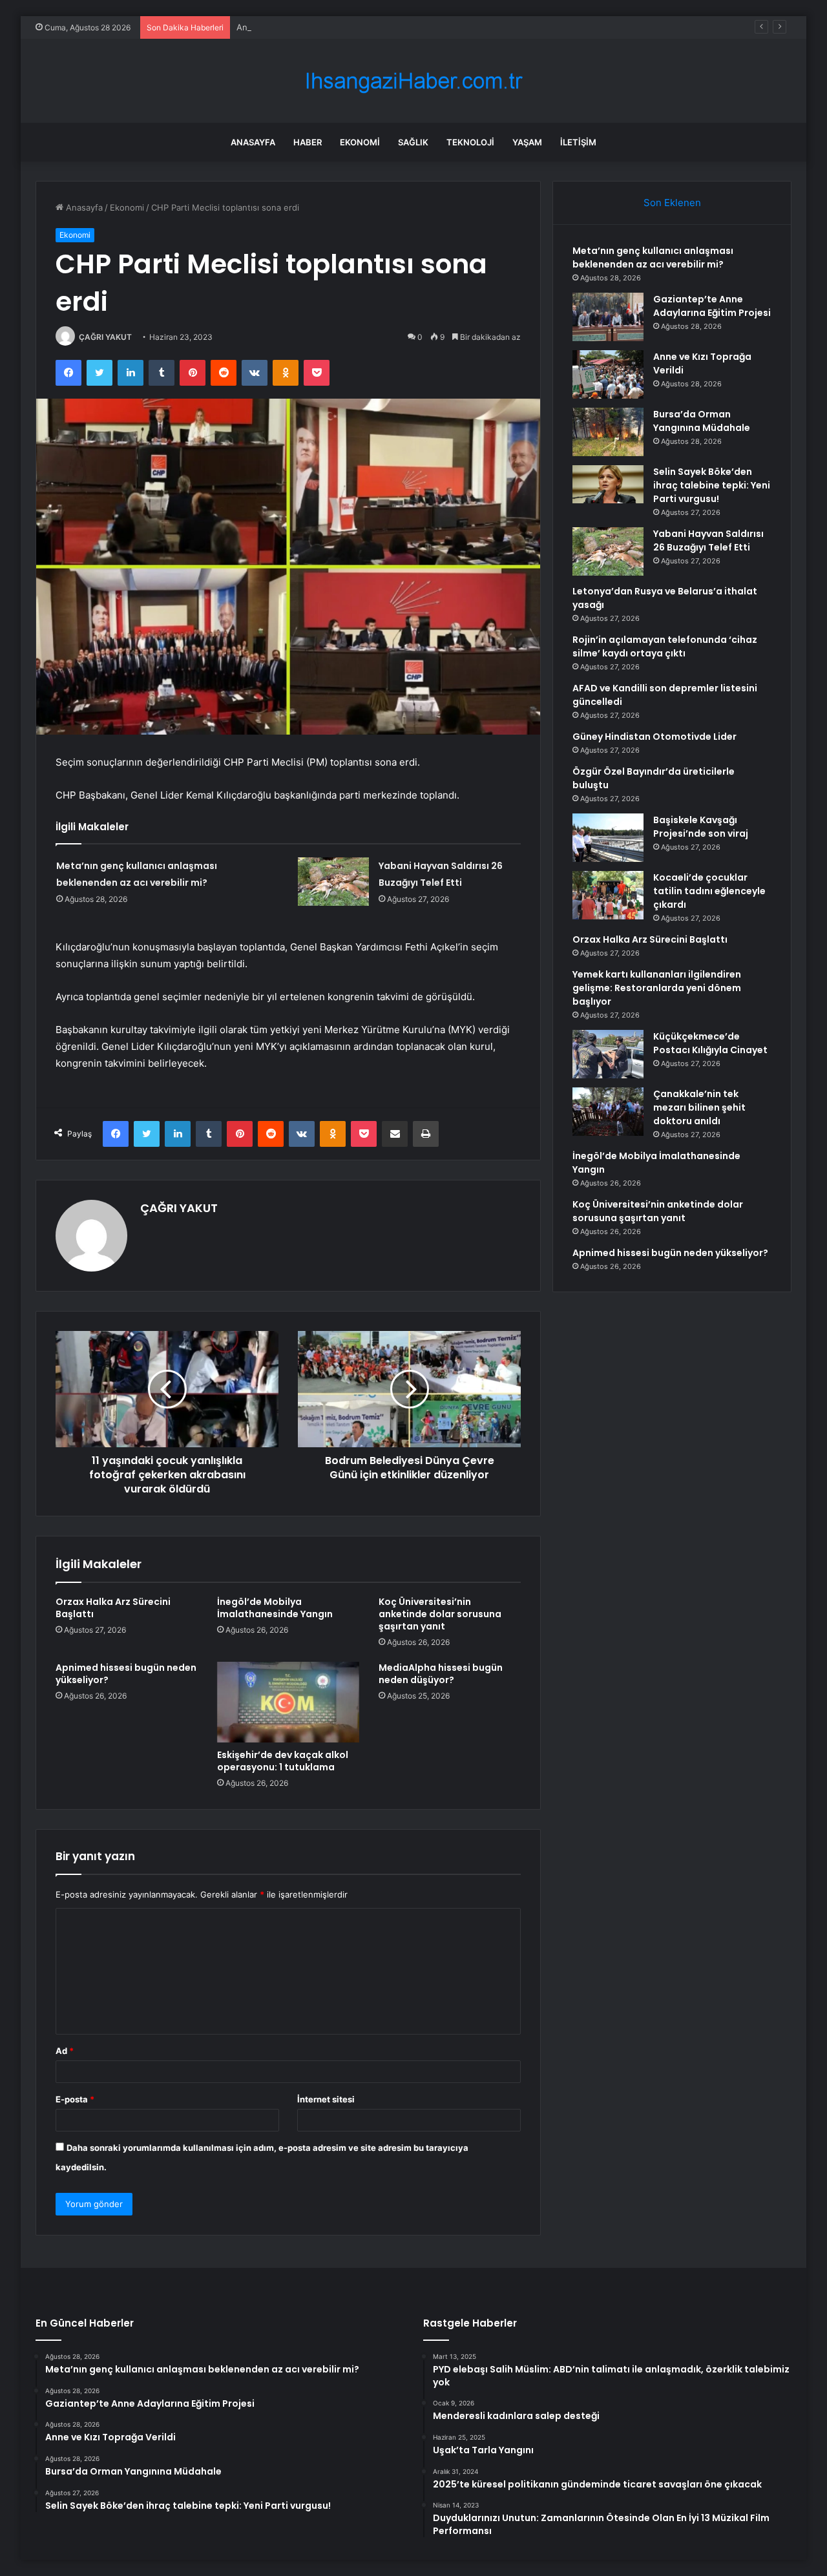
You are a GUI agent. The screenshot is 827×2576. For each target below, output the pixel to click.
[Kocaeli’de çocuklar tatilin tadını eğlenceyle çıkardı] (608, 895)
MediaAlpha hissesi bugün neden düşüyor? (441, 1674)
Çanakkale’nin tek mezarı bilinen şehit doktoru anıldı (699, 1107)
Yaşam (527, 142)
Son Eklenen (672, 203)
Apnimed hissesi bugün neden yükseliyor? (126, 1674)
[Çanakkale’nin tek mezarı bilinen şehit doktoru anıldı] (608, 1112)
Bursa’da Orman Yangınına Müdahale (702, 421)
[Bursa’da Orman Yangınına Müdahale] (608, 432)
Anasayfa (253, 142)
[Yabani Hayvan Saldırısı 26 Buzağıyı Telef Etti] (333, 882)
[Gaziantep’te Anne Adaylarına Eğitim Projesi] (608, 317)
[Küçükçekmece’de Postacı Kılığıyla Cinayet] (608, 1054)
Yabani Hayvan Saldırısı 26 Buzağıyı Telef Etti (708, 540)
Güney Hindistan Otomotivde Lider (654, 737)
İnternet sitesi (326, 2099)
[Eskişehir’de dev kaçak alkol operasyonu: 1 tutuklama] (288, 1702)
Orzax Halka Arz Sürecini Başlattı (113, 1608)
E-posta (75, 2099)
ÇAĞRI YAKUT (105, 337)
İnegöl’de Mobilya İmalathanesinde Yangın (275, 1608)
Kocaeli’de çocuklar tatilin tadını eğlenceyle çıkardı (709, 891)
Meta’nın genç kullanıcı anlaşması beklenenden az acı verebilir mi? (653, 257)
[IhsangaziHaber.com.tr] (413, 81)
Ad (65, 2051)
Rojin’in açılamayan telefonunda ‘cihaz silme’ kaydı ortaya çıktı (665, 646)
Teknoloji (470, 142)
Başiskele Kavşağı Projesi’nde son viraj (701, 827)
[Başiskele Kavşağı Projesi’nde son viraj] (608, 838)
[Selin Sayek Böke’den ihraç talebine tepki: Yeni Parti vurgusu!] (608, 484)
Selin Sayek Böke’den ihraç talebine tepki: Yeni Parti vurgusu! (712, 485)
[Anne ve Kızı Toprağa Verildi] (608, 374)
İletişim (578, 142)
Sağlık (413, 142)
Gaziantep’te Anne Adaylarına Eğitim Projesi (712, 306)
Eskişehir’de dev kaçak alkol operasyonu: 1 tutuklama (283, 1761)
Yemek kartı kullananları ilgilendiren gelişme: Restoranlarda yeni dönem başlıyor (657, 988)
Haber (308, 142)
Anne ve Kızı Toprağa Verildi (292, 27)
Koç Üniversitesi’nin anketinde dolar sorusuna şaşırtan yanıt (440, 1614)
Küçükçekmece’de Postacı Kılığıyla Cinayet (710, 1043)
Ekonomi (360, 142)
